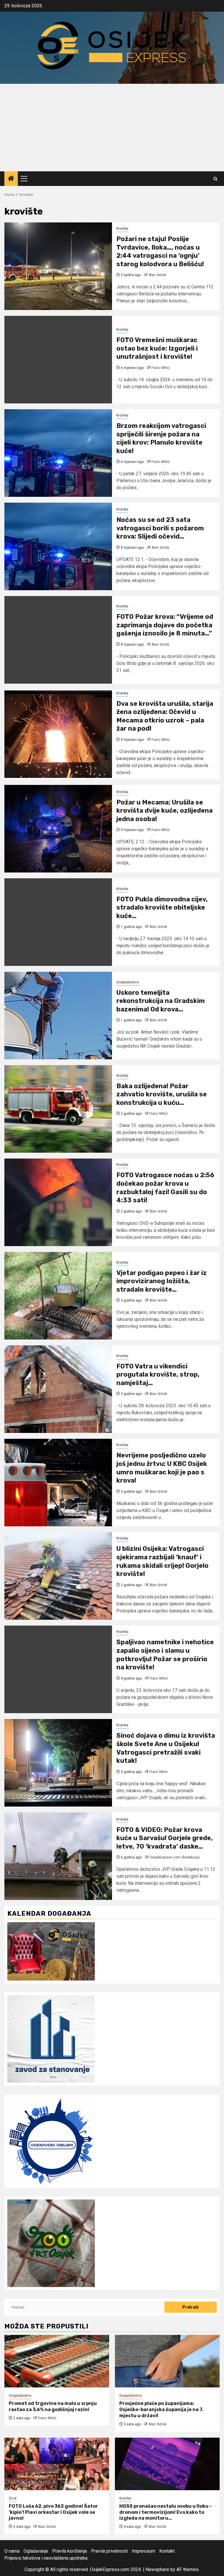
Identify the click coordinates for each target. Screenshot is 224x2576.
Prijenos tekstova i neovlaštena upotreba (46, 2558)
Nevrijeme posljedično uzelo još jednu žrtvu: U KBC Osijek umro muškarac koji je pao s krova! (162, 1468)
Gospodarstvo (128, 982)
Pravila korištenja (70, 2551)
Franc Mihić (161, 368)
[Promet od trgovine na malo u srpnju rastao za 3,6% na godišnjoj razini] (57, 2361)
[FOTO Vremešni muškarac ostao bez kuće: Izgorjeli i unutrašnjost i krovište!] (58, 360)
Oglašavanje (36, 2551)
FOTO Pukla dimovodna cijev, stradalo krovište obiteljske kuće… (162, 908)
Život (13, 2498)
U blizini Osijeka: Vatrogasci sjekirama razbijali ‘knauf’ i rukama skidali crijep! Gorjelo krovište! (162, 1561)
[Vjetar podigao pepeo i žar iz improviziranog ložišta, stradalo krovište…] (58, 1296)
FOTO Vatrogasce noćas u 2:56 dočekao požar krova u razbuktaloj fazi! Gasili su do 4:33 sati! (165, 1188)
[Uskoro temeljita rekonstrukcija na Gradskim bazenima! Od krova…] (58, 1016)
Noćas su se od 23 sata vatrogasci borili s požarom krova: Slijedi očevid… (160, 528)
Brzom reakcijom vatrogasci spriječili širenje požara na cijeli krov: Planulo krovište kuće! (161, 438)
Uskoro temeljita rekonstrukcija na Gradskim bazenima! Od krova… (161, 1001)
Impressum (143, 2551)
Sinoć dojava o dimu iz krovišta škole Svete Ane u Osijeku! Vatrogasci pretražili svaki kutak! (166, 1748)
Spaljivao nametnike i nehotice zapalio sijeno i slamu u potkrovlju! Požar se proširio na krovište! (165, 1655)
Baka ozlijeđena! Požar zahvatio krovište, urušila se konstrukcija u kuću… (162, 1094)
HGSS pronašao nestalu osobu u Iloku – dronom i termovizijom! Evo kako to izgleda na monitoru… (166, 2512)
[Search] (215, 179)
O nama (12, 2551)
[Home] (11, 179)
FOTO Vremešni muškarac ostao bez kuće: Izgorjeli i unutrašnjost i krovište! (157, 348)
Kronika (122, 229)
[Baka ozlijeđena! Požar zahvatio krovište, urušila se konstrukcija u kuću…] (58, 1109)
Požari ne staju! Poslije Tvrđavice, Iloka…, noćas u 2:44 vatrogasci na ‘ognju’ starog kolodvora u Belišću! (160, 251)
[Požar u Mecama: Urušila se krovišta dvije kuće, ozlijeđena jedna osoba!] (58, 829)
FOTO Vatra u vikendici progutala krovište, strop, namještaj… (158, 1375)
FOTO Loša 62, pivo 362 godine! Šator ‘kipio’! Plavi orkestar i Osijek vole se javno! (53, 2512)
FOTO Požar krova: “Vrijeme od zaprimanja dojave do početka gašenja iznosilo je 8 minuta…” (165, 625)
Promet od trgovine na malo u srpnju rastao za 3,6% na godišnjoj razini (53, 2406)
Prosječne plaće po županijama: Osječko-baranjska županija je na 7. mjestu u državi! (161, 2409)
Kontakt (167, 2551)
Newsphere (157, 2569)
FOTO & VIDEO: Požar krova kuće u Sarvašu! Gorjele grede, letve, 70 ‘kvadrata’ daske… (164, 1838)
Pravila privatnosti (109, 2551)
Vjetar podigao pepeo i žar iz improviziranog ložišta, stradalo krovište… (162, 1281)
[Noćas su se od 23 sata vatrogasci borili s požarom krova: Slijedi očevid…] (58, 546)
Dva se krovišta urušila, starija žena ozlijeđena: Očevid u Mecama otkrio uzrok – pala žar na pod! (165, 716)
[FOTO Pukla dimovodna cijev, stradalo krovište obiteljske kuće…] (58, 922)
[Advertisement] (112, 128)
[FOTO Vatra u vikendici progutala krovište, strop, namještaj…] (58, 1389)
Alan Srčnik (157, 275)
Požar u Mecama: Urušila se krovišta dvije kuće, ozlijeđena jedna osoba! (164, 811)
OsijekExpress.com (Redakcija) (175, 1857)
